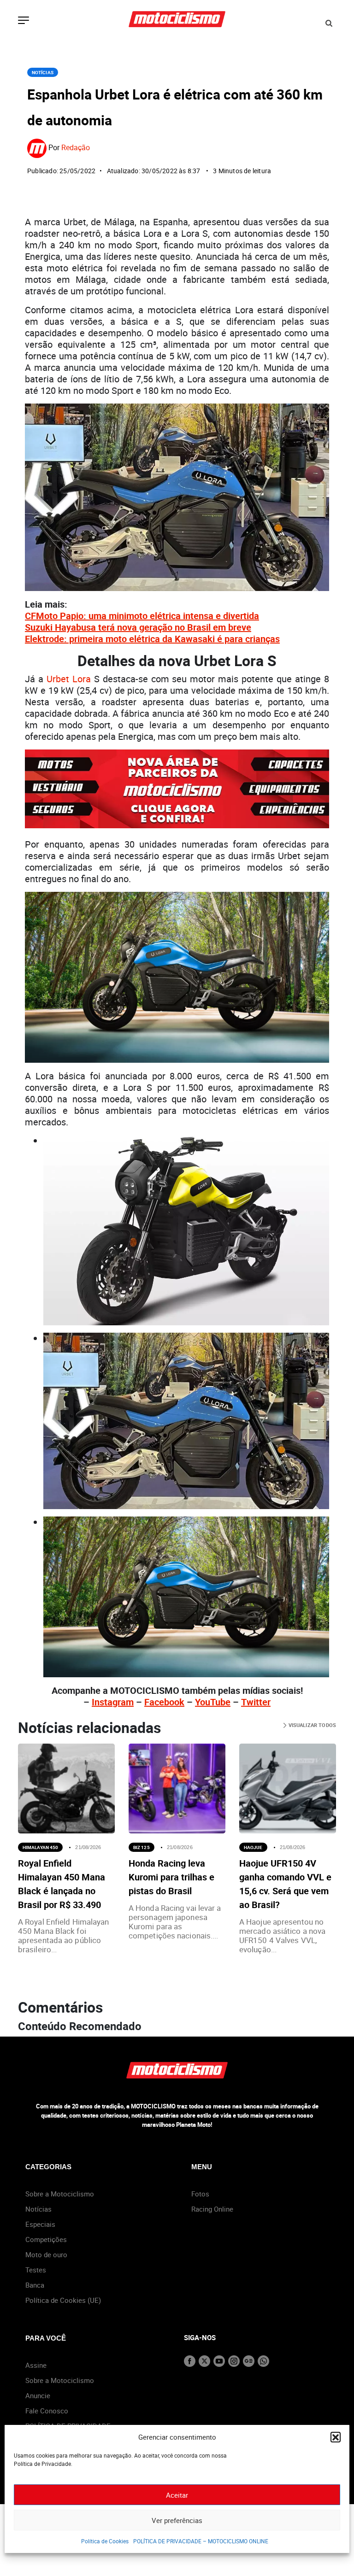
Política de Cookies (105, 2541)
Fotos (200, 2194)
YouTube (213, 1702)
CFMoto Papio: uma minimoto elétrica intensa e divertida (142, 616)
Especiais (40, 2224)
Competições (46, 2239)
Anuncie (38, 2395)
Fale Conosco (47, 2411)
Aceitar (177, 2495)
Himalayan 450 (40, 1847)
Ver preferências (177, 2520)
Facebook (164, 1702)
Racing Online (212, 2209)
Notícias (43, 72)
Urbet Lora (69, 679)
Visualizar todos (311, 1725)
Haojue (253, 1847)
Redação (76, 147)
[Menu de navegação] (24, 21)
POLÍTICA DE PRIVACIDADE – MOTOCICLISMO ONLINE (201, 2541)
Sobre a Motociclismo (60, 2194)
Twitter (256, 1702)
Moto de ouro (46, 2254)
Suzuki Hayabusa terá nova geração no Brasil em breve (138, 627)
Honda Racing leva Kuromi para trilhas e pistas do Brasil (171, 1877)
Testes (36, 2270)
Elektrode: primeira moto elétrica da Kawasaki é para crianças (152, 639)
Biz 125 (142, 1847)
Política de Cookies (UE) (63, 2300)
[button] (336, 2437)
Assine (36, 2365)
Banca (35, 2285)
